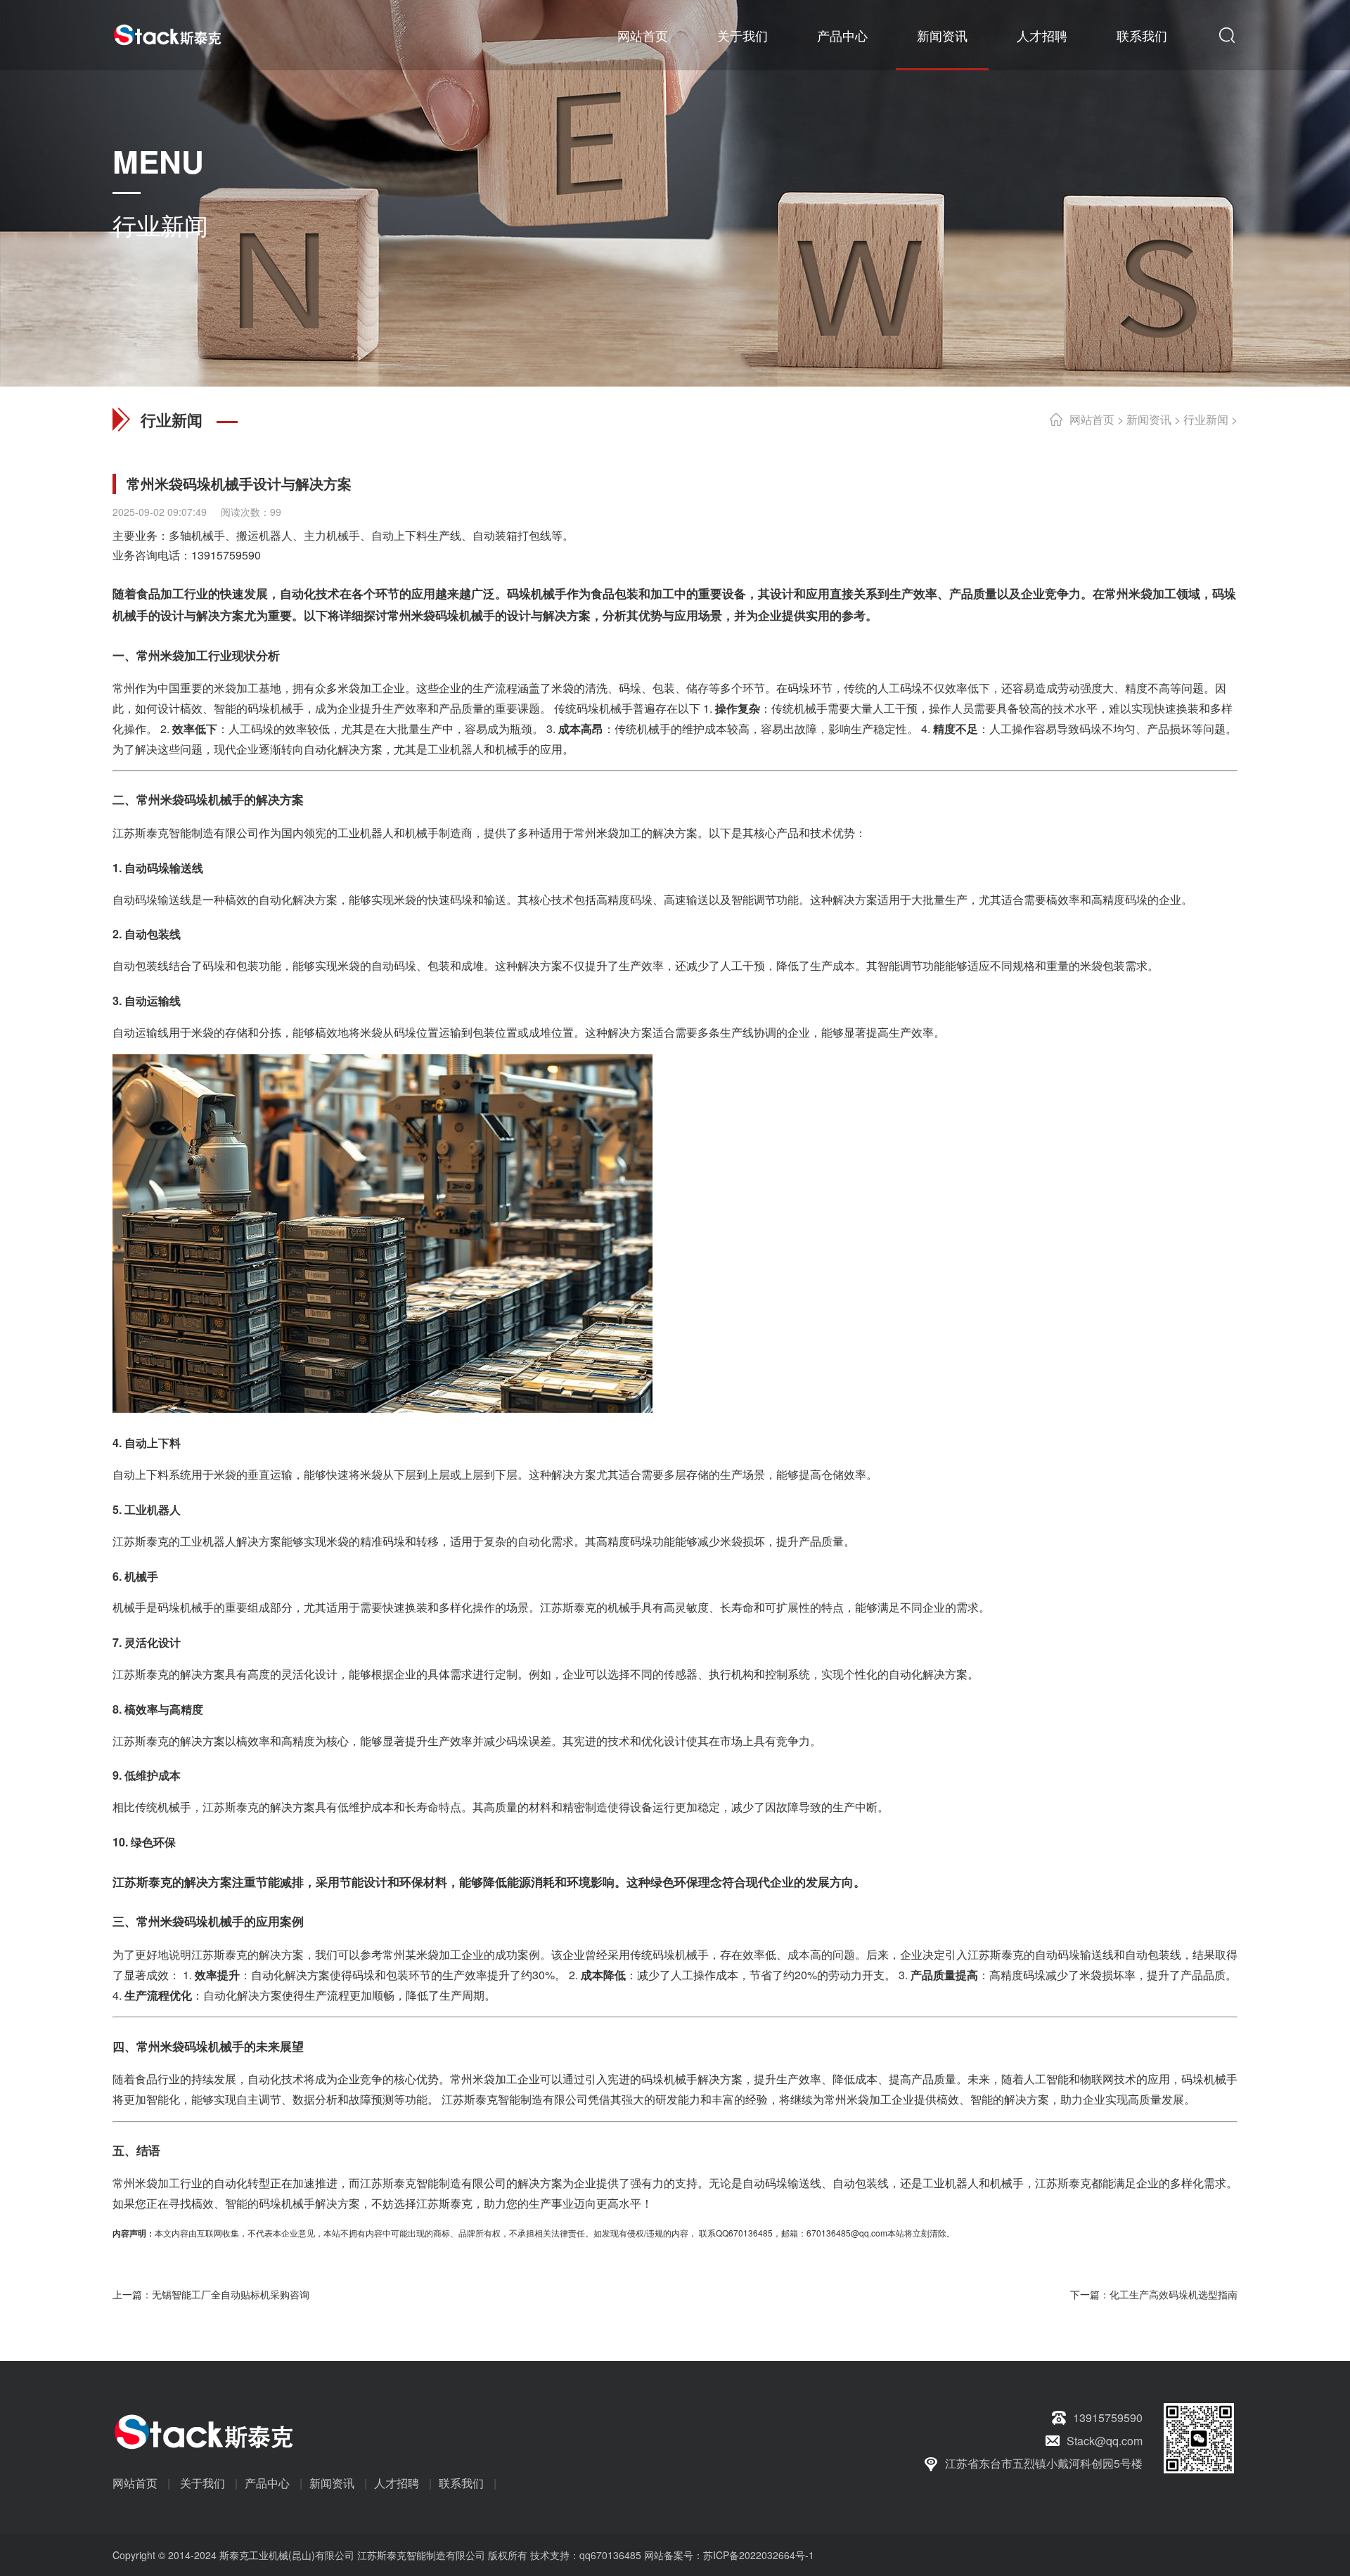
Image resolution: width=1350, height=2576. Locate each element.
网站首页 (643, 35)
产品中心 (842, 35)
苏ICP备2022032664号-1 (759, 2555)
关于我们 (742, 35)
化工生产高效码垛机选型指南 (1174, 2294)
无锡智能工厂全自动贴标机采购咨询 (231, 2294)
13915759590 (226, 555)
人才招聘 (1042, 35)
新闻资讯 (942, 35)
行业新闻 (1206, 419)
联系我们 (1142, 35)
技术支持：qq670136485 (584, 2555)
